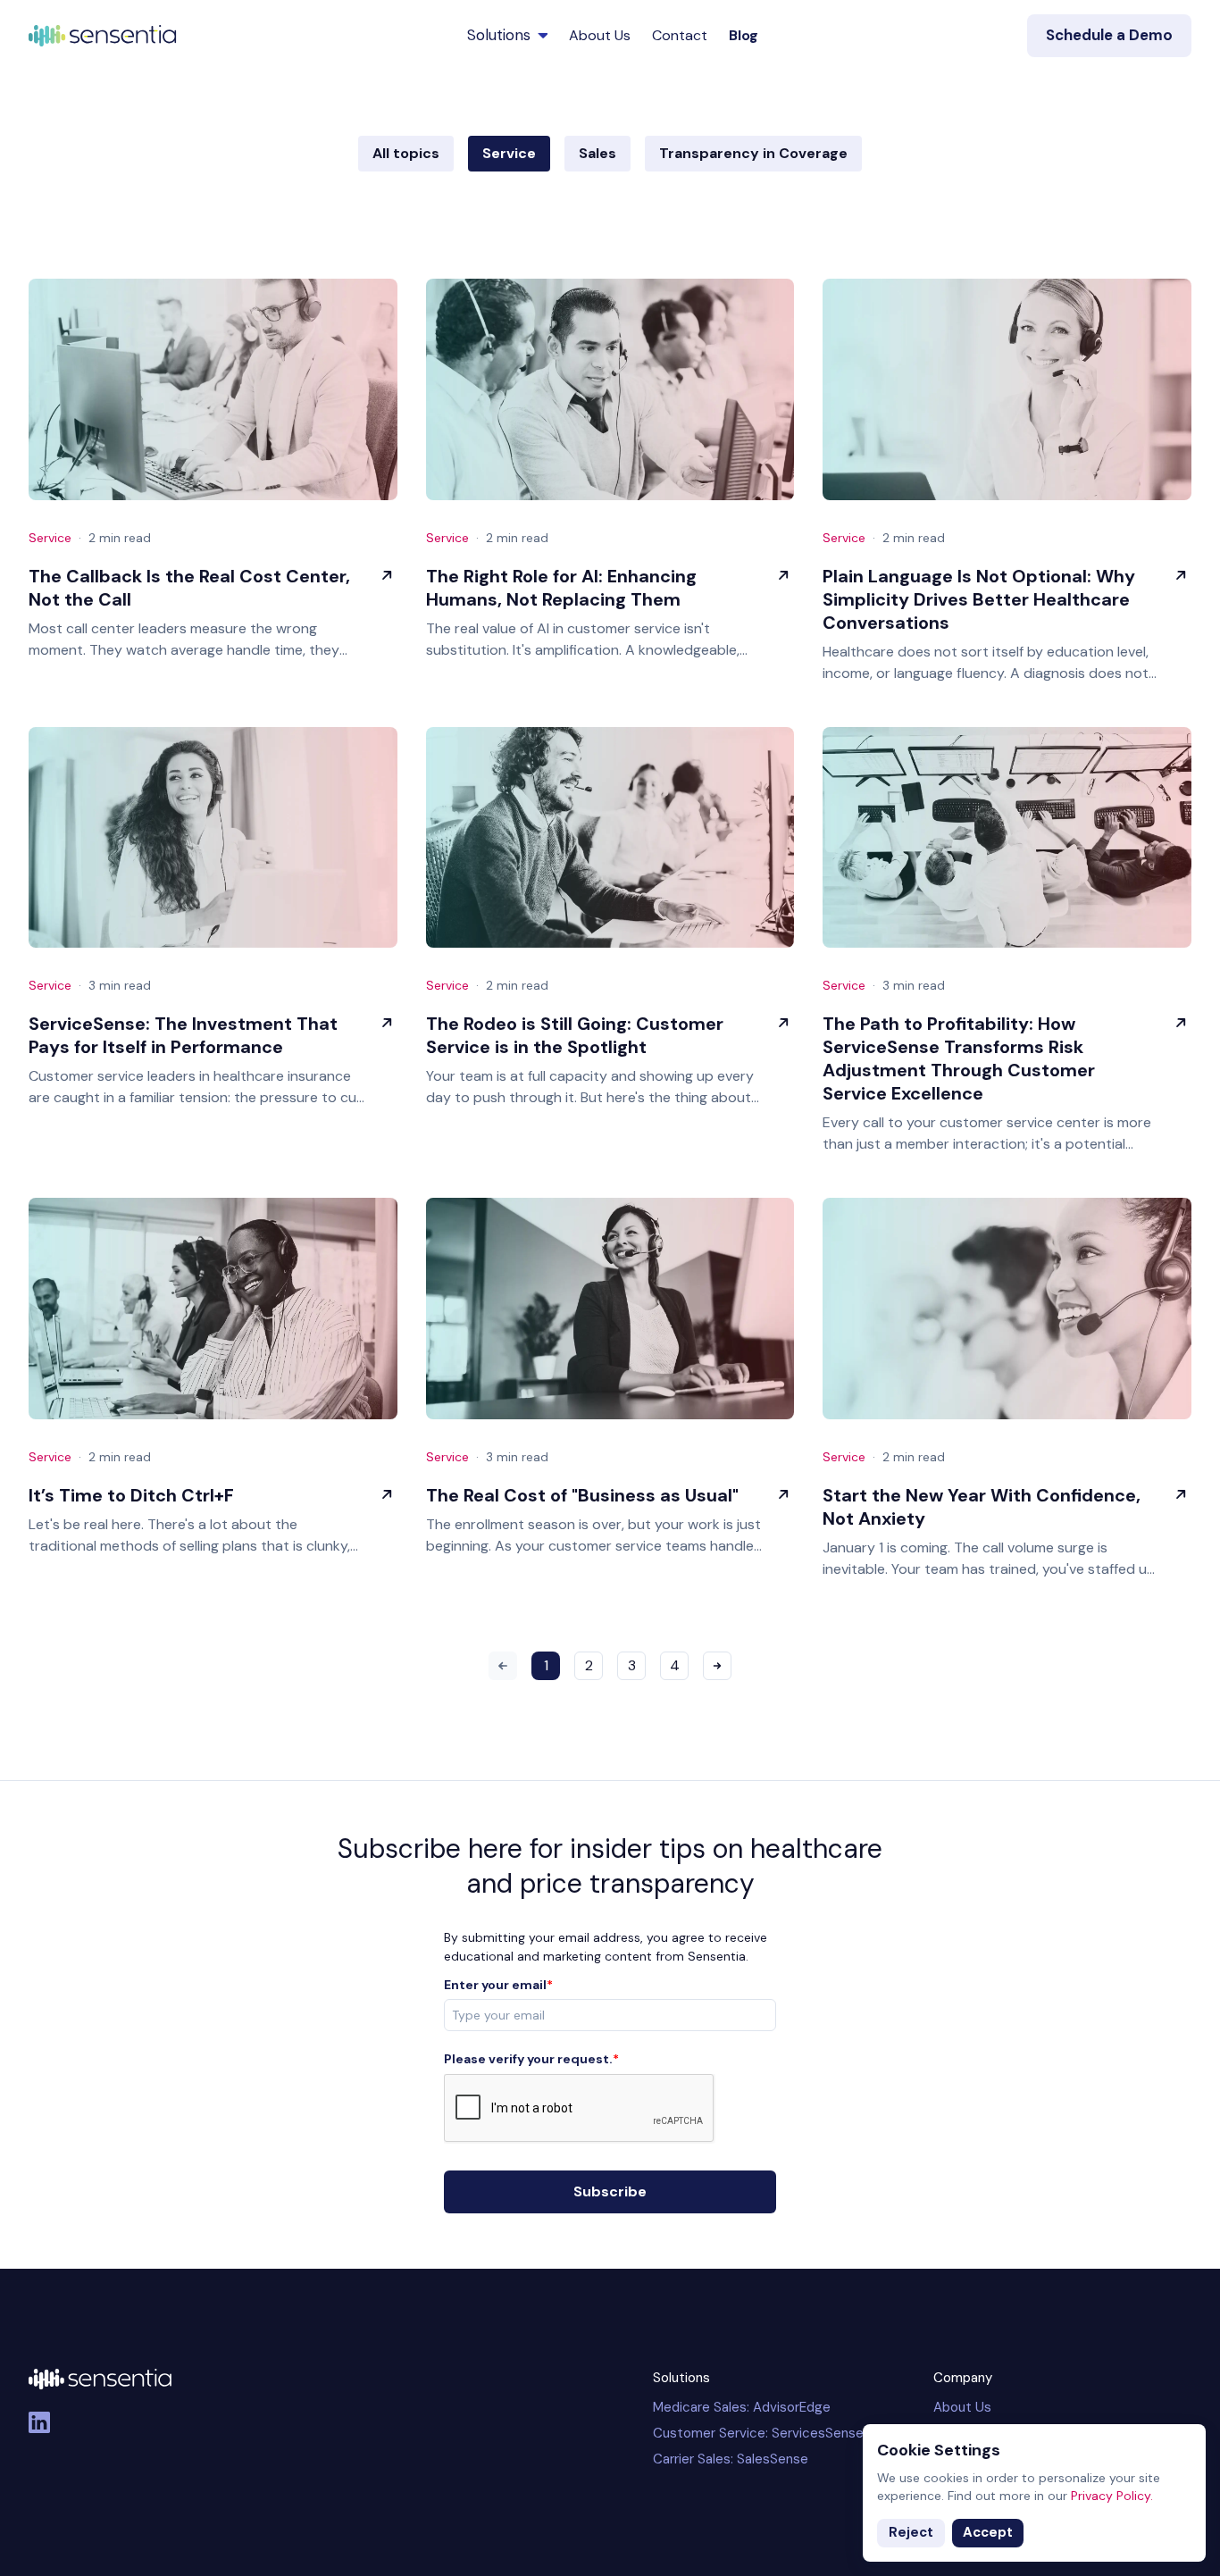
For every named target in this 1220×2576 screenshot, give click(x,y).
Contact (680, 35)
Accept (988, 2532)
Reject (911, 2532)
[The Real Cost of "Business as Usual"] (610, 1309)
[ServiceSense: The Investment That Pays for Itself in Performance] (213, 838)
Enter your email (498, 1985)
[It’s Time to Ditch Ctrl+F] (213, 1309)
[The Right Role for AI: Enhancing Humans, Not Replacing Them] (610, 389)
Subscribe (610, 2191)
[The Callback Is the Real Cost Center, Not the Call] (213, 389)
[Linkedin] (39, 2422)
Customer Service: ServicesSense (758, 2433)
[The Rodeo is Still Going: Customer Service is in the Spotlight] (610, 838)
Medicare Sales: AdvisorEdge (742, 2407)
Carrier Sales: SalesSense (731, 2459)
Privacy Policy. (1112, 2496)
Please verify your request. (531, 2059)
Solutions (499, 35)
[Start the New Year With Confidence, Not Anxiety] (1007, 1309)
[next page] (717, 1666)
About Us (600, 35)
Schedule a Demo (1109, 35)
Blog (744, 35)
